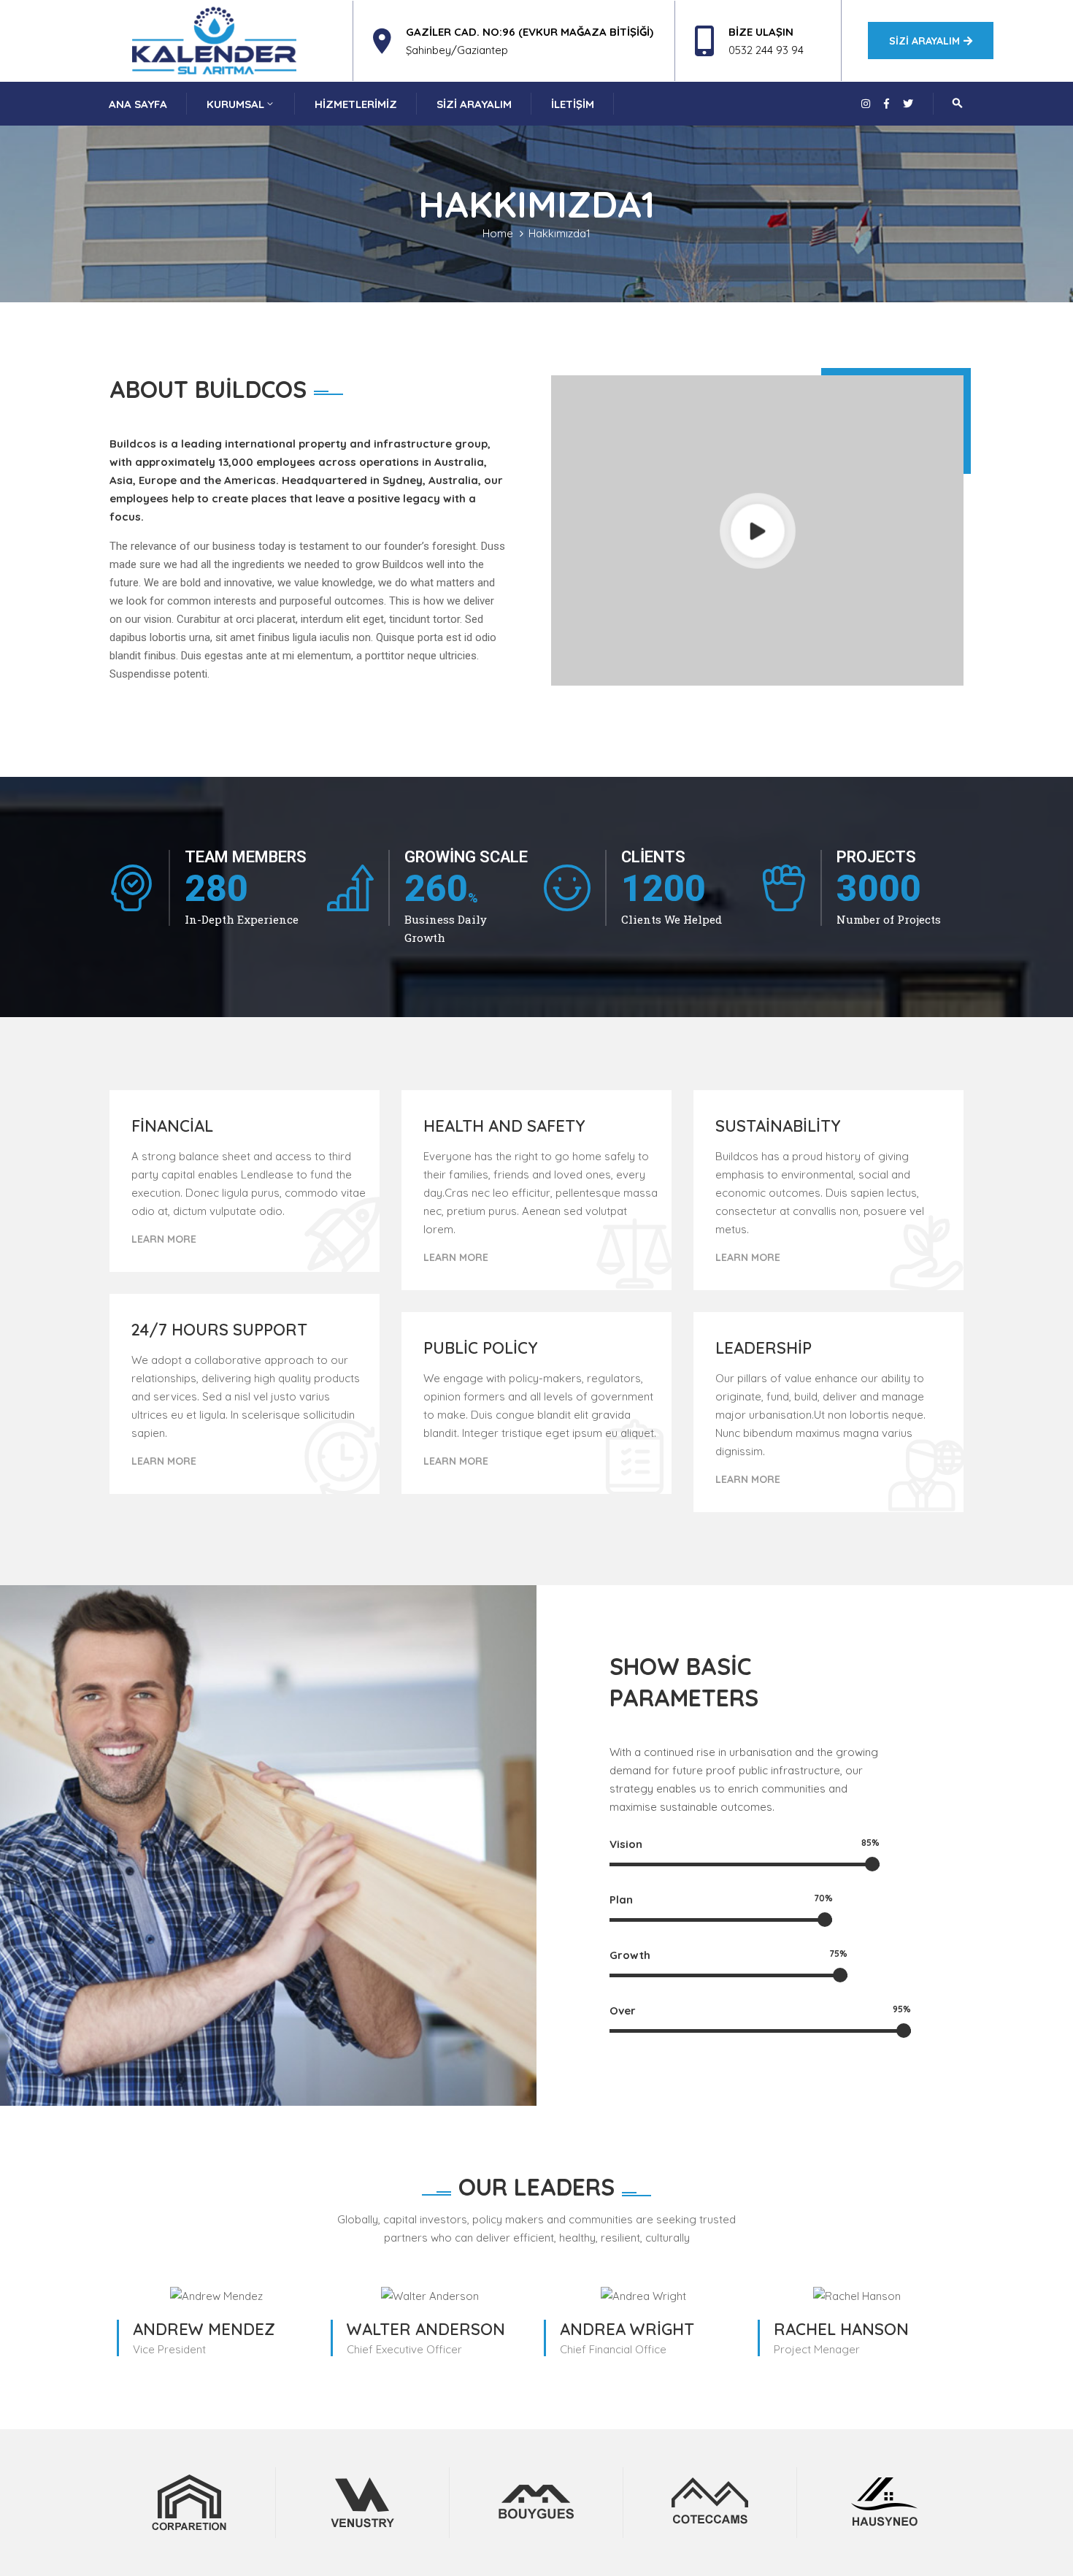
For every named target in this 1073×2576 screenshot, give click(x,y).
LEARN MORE (164, 1239)
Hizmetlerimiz (356, 104)
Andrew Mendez (204, 2329)
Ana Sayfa (138, 104)
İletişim (573, 104)
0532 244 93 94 (766, 50)
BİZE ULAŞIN (761, 32)
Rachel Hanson (841, 2329)
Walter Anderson (426, 2329)
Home (498, 233)
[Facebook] (887, 104)
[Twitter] (908, 104)
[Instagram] (866, 104)
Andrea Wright (627, 2329)
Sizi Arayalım (474, 104)
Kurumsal (235, 104)
